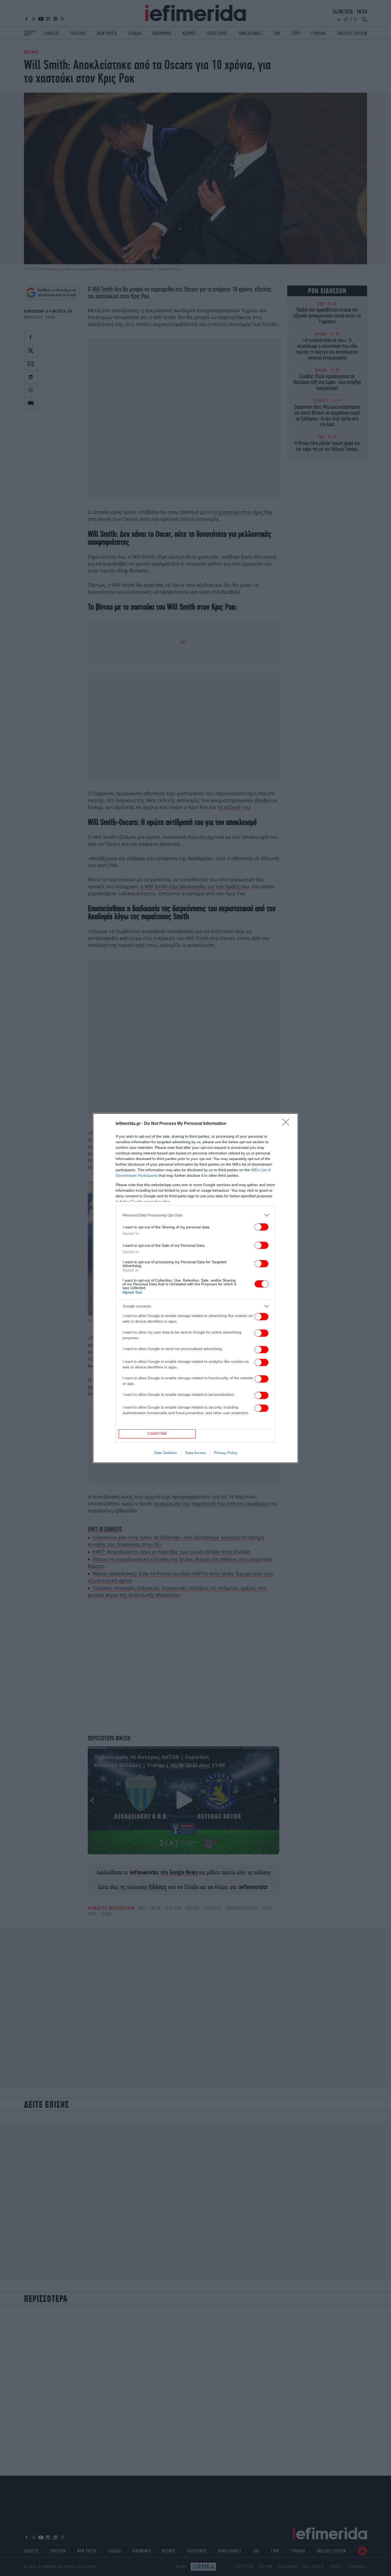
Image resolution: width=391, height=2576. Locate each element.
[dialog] (195, 1288)
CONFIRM (157, 1434)
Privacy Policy (226, 1453)
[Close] (288, 1124)
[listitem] (195, 1215)
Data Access (195, 1453)
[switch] (261, 1227)
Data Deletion (165, 1453)
